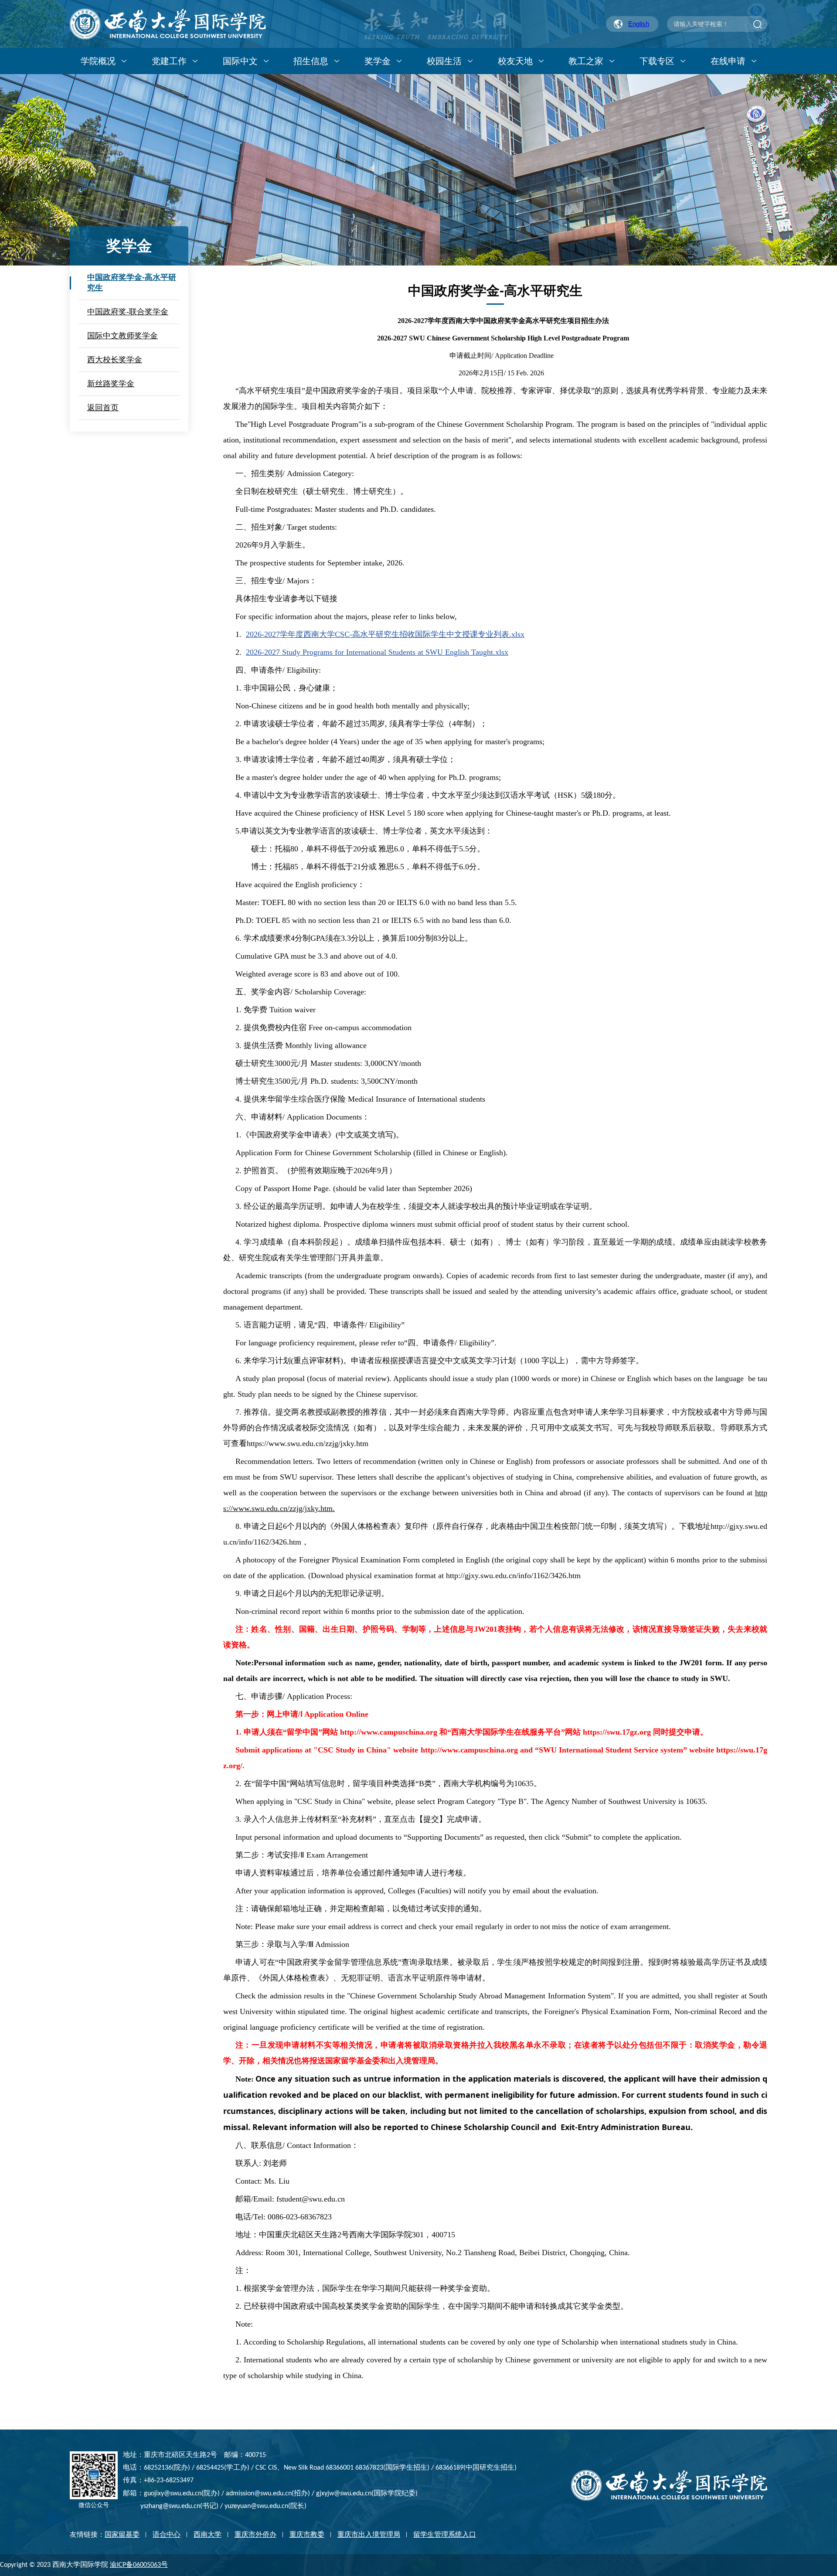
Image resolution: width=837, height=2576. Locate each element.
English (639, 24)
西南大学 (208, 2534)
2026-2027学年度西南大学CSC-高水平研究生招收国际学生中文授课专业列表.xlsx (385, 634)
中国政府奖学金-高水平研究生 (132, 282)
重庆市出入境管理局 (369, 2534)
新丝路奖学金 (111, 384)
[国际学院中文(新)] (168, 24)
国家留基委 (122, 2534)
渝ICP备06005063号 (139, 2565)
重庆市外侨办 (255, 2534)
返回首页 (103, 408)
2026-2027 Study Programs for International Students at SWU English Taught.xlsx (377, 652)
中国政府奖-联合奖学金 (128, 312)
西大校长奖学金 (115, 360)
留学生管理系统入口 (445, 2534)
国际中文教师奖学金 (122, 336)
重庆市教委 (307, 2534)
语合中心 (167, 2534)
